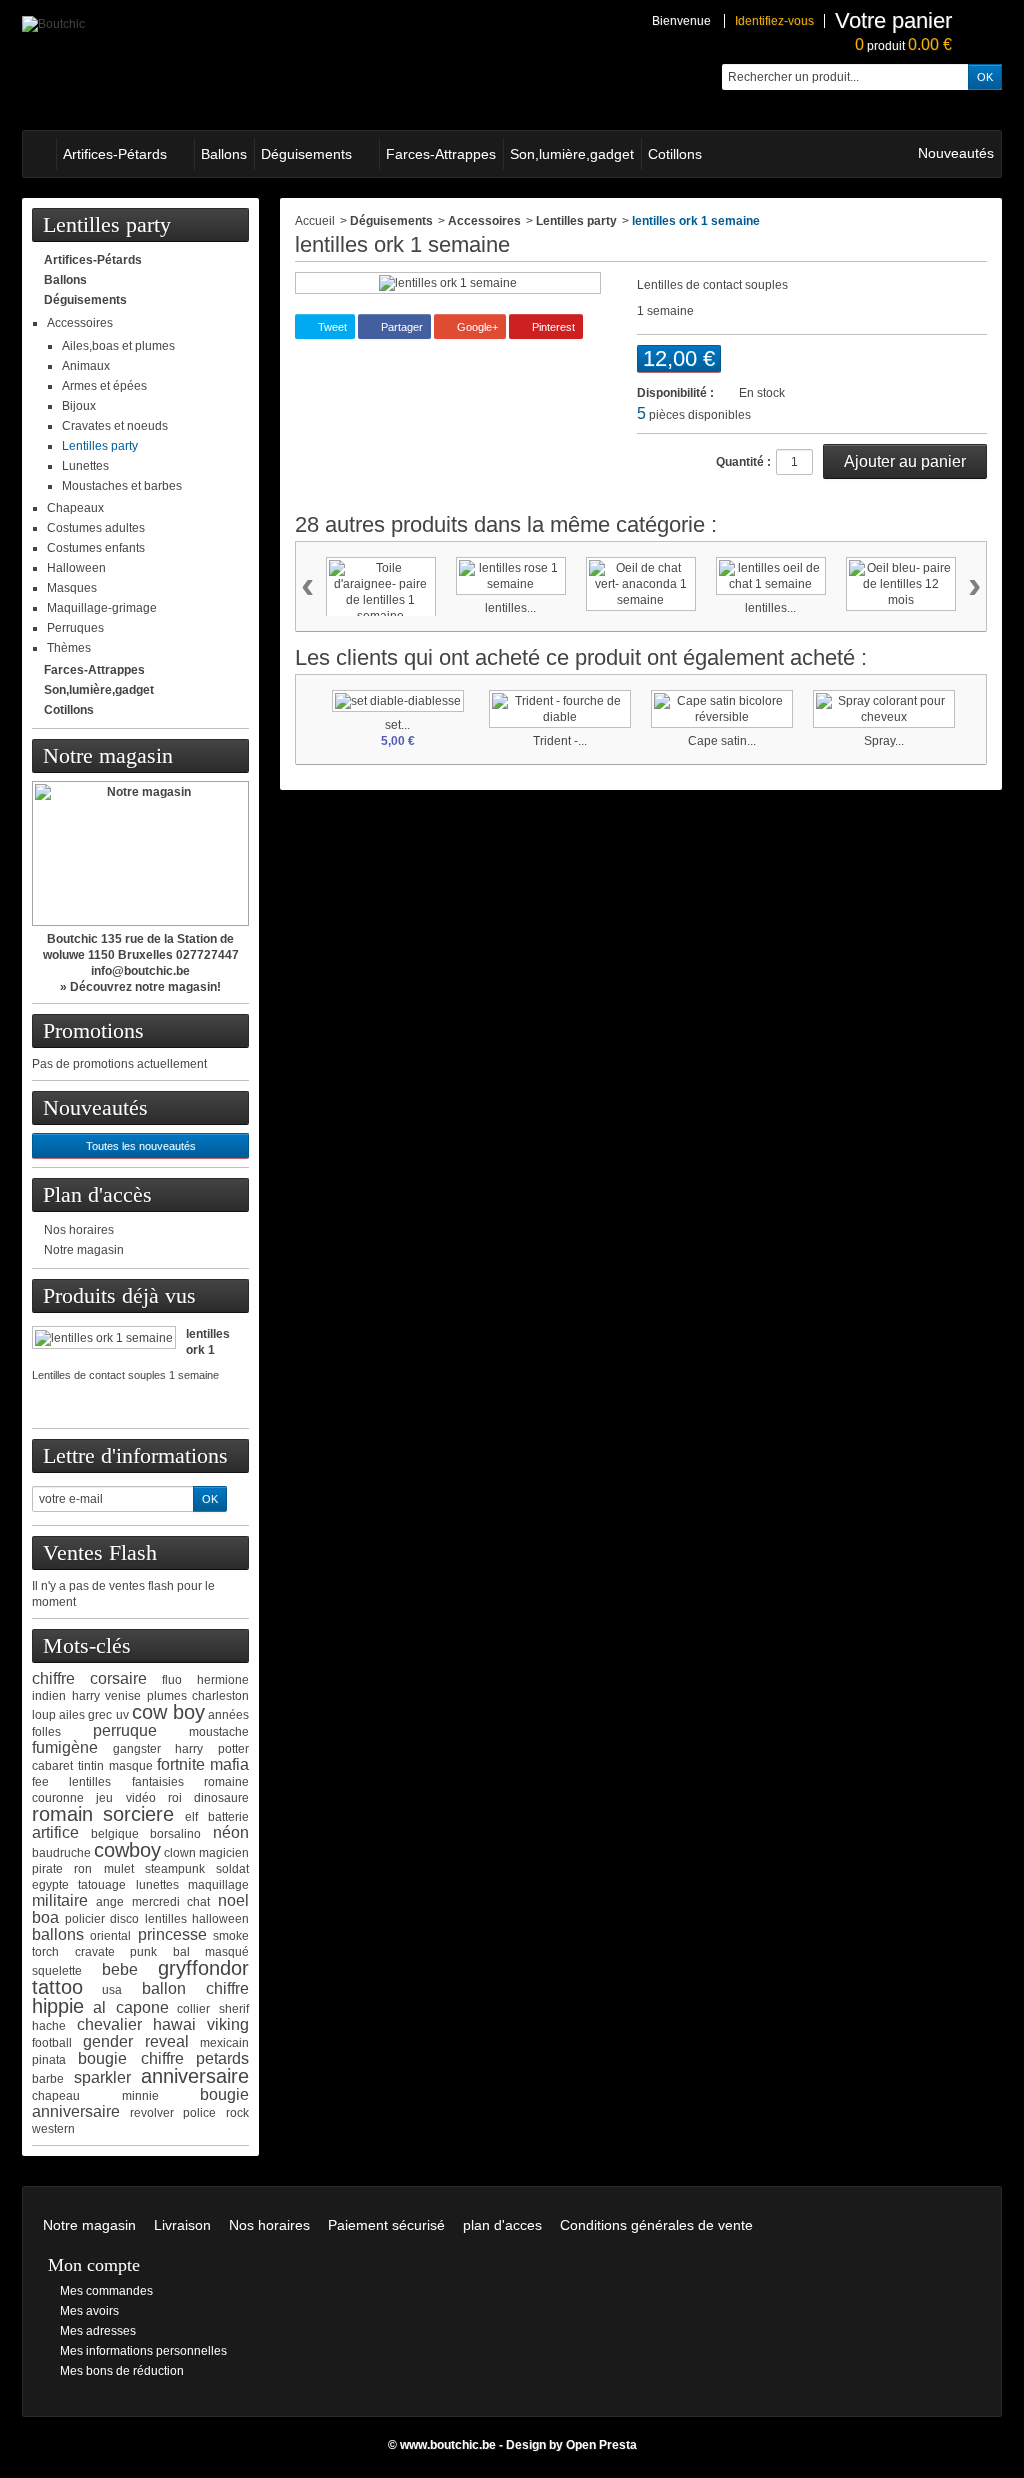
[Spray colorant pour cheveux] (884, 709)
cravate (95, 1952)
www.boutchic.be (448, 2445)
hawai (174, 2024)
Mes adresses (98, 2331)
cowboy (127, 1850)
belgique (115, 1834)
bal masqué (211, 1952)
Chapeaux (75, 508)
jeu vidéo (125, 1798)
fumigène (65, 1747)
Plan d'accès (97, 1194)
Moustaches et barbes (122, 486)
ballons (58, 1934)
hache (49, 2026)
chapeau (56, 2096)
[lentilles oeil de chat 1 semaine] (771, 576)
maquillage (218, 1885)
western (53, 2129)
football (52, 2043)
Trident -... (560, 741)
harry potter (212, 1749)
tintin (91, 1766)
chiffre (53, 1678)
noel (233, 1900)
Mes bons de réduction (122, 2371)
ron (83, 1869)
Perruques (75, 628)
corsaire (118, 1678)
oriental (110, 1936)
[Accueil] (39, 154)
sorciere (138, 1814)
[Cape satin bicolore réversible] (722, 709)
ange (110, 1902)
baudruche (61, 1853)
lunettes (157, 1885)
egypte (50, 1885)
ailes (72, 1715)
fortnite (181, 1764)
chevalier (109, 2024)
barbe (48, 2079)
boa (45, 1917)
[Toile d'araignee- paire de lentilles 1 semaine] (381, 592)
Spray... (884, 741)
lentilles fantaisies (126, 1782)
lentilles (166, 1919)
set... (397, 725)
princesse (172, 1934)
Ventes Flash (100, 1552)
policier (85, 1919)
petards (222, 2058)
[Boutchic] (53, 23)
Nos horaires (79, 1230)
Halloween (76, 568)
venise (123, 1696)
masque (131, 1766)
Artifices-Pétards (115, 154)
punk (143, 1952)
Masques (72, 588)
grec (100, 1715)
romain (62, 1814)
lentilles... (510, 608)
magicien (224, 1853)
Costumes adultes (96, 528)
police (199, 2113)
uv (122, 1715)
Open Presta (601, 2445)
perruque (125, 1730)
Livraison (182, 2225)
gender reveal (136, 2041)
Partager (400, 327)
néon (231, 1832)
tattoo (57, 1987)
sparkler (102, 2077)
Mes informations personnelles (143, 2351)
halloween (220, 1919)
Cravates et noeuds (115, 426)
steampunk (175, 1869)
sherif (234, 2009)
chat (198, 1902)
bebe (120, 1969)
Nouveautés (956, 153)
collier (193, 2009)
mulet (119, 1869)
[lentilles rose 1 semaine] (511, 576)
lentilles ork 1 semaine (210, 1350)
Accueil (315, 221)
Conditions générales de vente (656, 2225)
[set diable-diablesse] (398, 701)
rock (237, 2113)
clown (180, 1853)
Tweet (331, 327)
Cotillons (675, 154)
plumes (167, 1696)
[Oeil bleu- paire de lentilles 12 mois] (901, 584)
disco (124, 1919)
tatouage (102, 1885)
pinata (49, 2060)
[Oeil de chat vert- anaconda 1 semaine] (641, 584)
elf (191, 1817)
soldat (232, 1869)
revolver (152, 2113)
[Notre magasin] (140, 853)
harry (86, 1696)
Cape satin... (722, 741)
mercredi (156, 1902)
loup (44, 1715)
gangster (137, 1749)
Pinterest (552, 327)
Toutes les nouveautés (141, 1146)
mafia (229, 1764)
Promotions (93, 1030)
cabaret (52, 1766)
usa (112, 1990)
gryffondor (203, 1968)
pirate (47, 1869)
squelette (57, 1971)
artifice (55, 1832)
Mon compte (94, 2265)
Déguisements (306, 154)
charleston (220, 1696)
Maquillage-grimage (102, 608)
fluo (172, 1680)
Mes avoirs (89, 2311)
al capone (131, 2007)
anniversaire (195, 2076)
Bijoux (79, 406)
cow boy (168, 1712)
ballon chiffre (195, 1988)
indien (49, 1696)
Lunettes (85, 466)
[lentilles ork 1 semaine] (104, 1337)
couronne (58, 1798)
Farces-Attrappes (441, 154)
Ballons (224, 154)
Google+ (476, 327)
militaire (60, 1900)
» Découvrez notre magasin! (140, 987)
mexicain (224, 2043)
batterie (228, 1817)
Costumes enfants (96, 548)
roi (175, 1798)
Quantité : (743, 462)
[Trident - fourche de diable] (560, 709)
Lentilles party (100, 446)
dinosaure (221, 1798)
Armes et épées (104, 386)
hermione (223, 1680)
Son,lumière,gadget (572, 154)
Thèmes (69, 648)
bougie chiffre (130, 2058)
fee (40, 1782)
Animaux (86, 366)
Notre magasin (108, 755)
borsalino (175, 1834)
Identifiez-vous (774, 21)
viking (228, 2024)
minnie (140, 2096)
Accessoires (80, 323)
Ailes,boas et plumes (118, 346)
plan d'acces (502, 2225)
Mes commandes (106, 2291)
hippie (58, 2006)
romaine (226, 1782)
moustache (219, 1732)
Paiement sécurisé (386, 2225)
